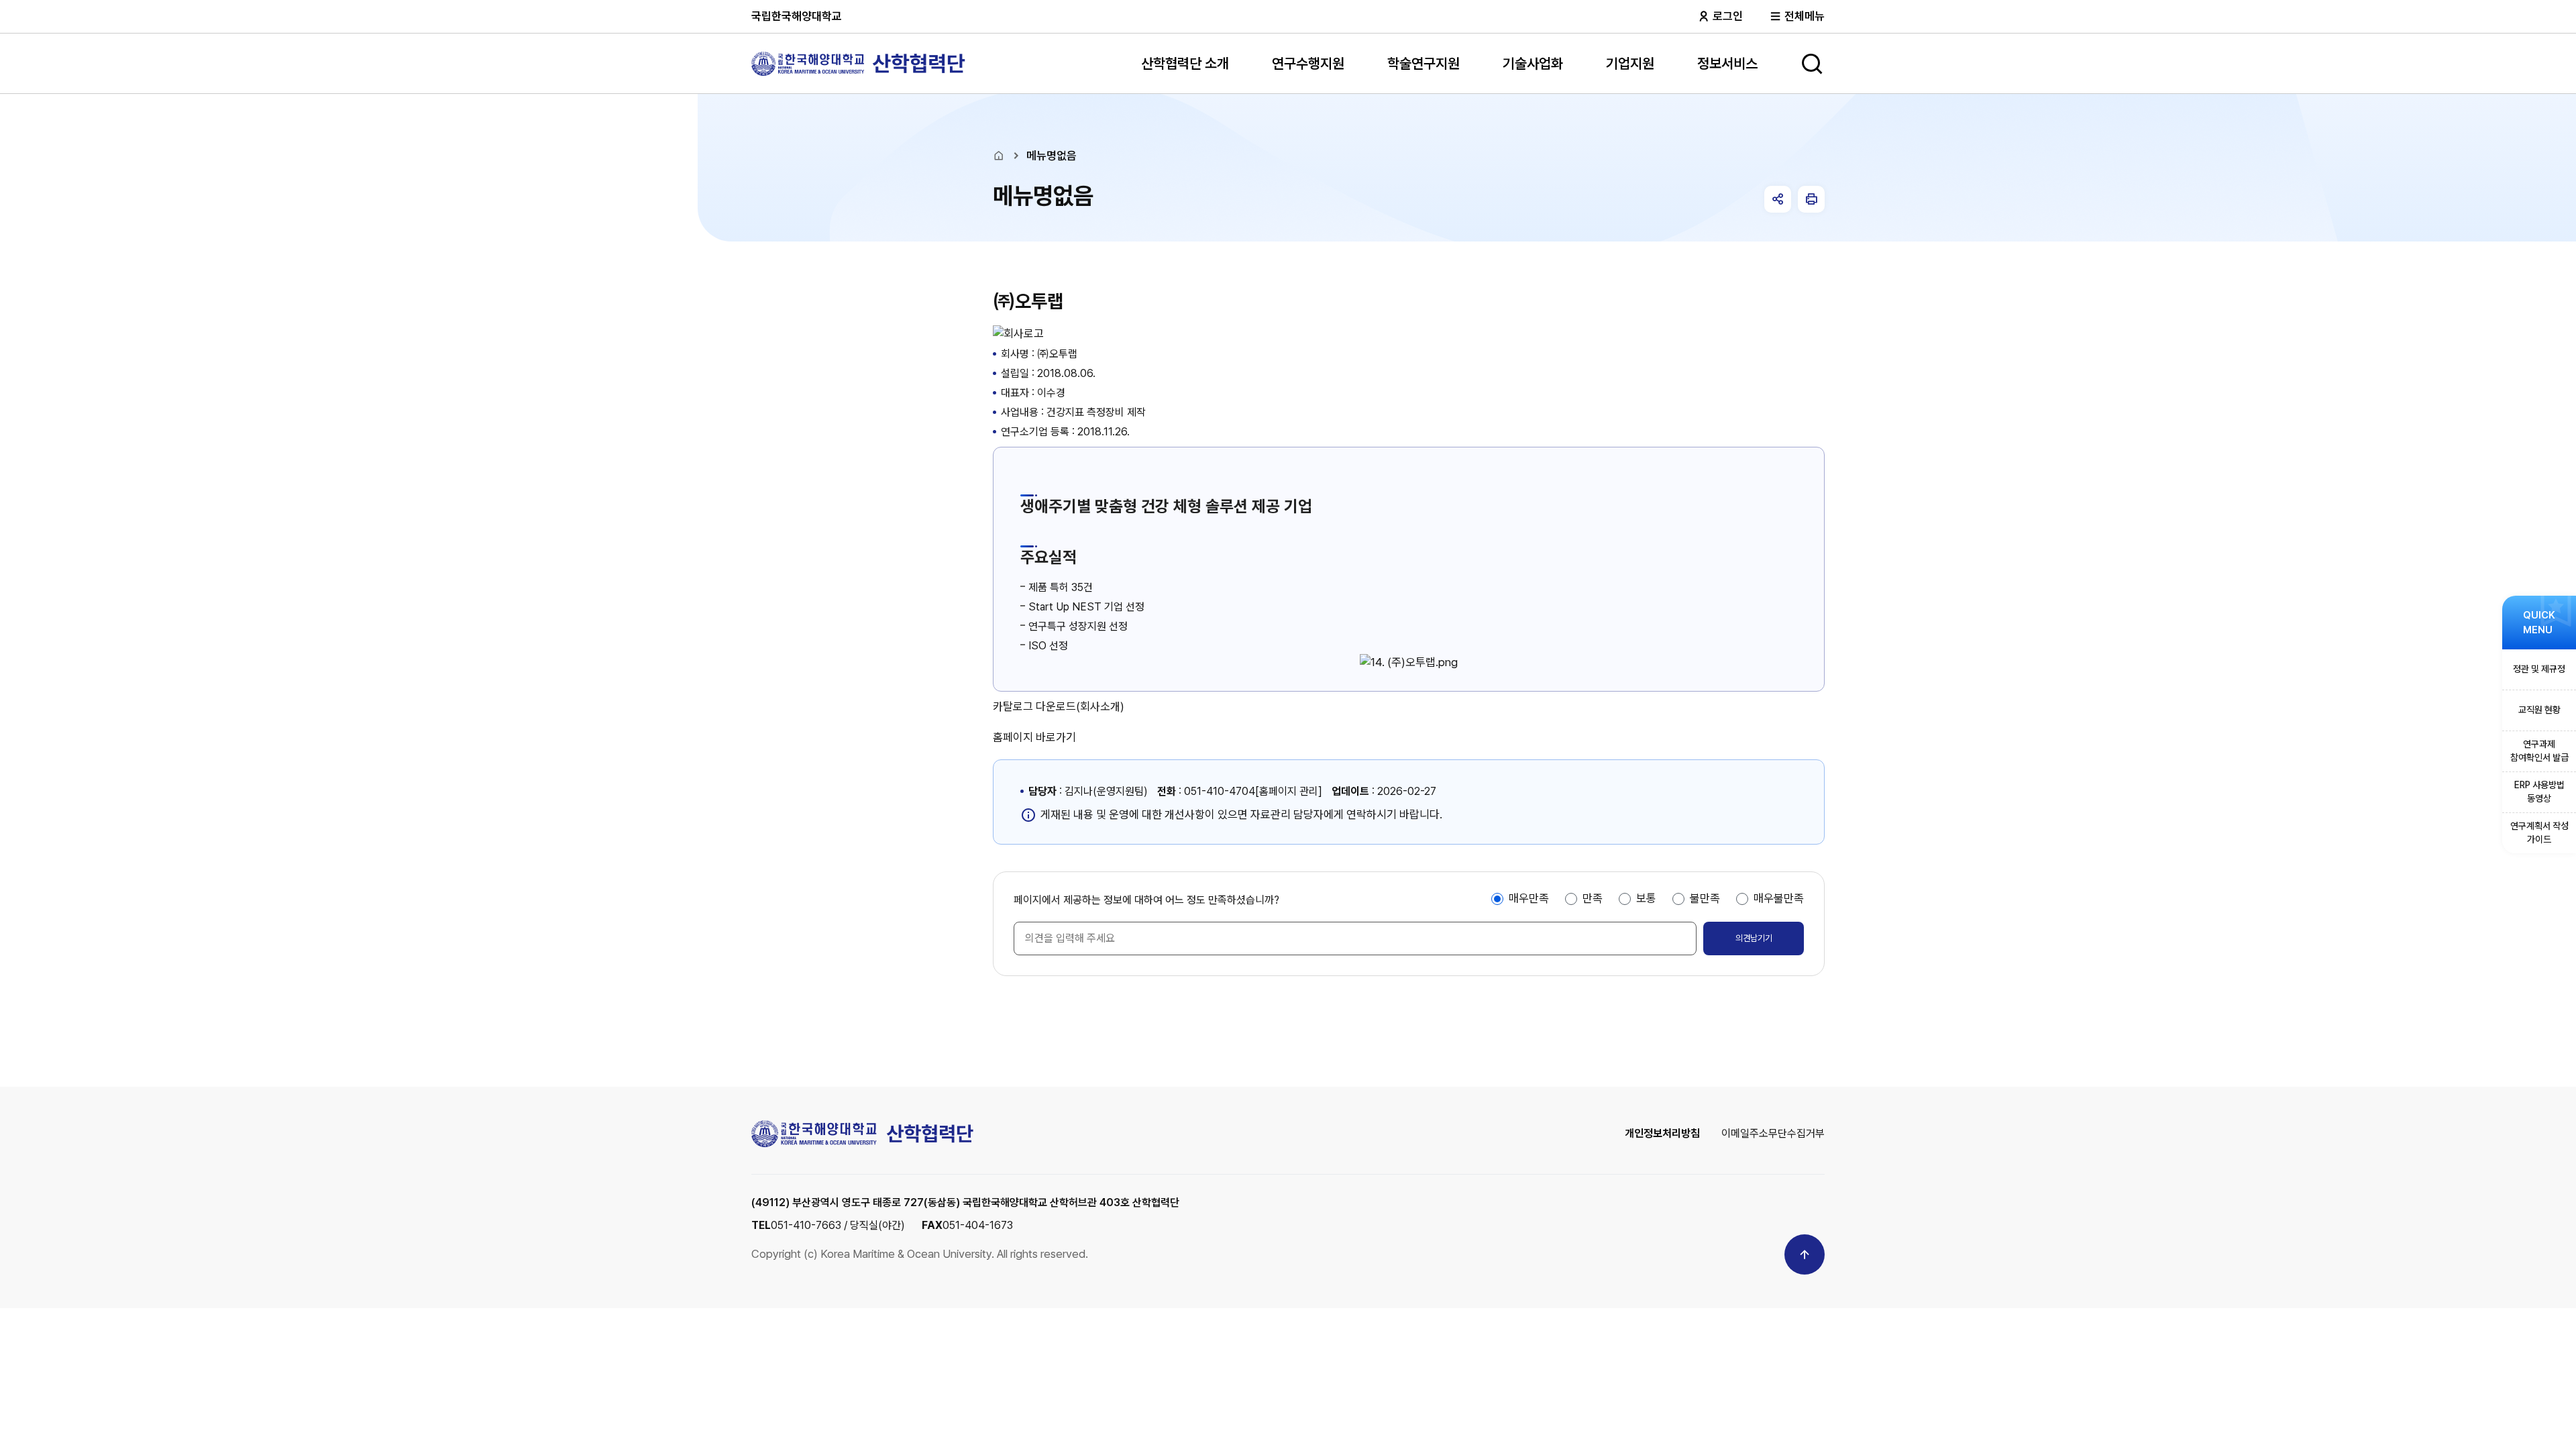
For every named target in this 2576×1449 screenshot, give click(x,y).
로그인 (1726, 16)
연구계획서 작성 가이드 (2539, 833)
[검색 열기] (1812, 64)
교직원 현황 (2539, 710)
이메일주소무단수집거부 (1773, 1133)
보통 (1646, 899)
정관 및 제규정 (2539, 669)
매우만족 (1529, 899)
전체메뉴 (1803, 16)
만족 (1593, 899)
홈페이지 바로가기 (1034, 737)
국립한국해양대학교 (797, 16)
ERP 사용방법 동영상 (2539, 792)
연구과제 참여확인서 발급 (2539, 751)
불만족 (1705, 899)
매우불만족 (1779, 899)
